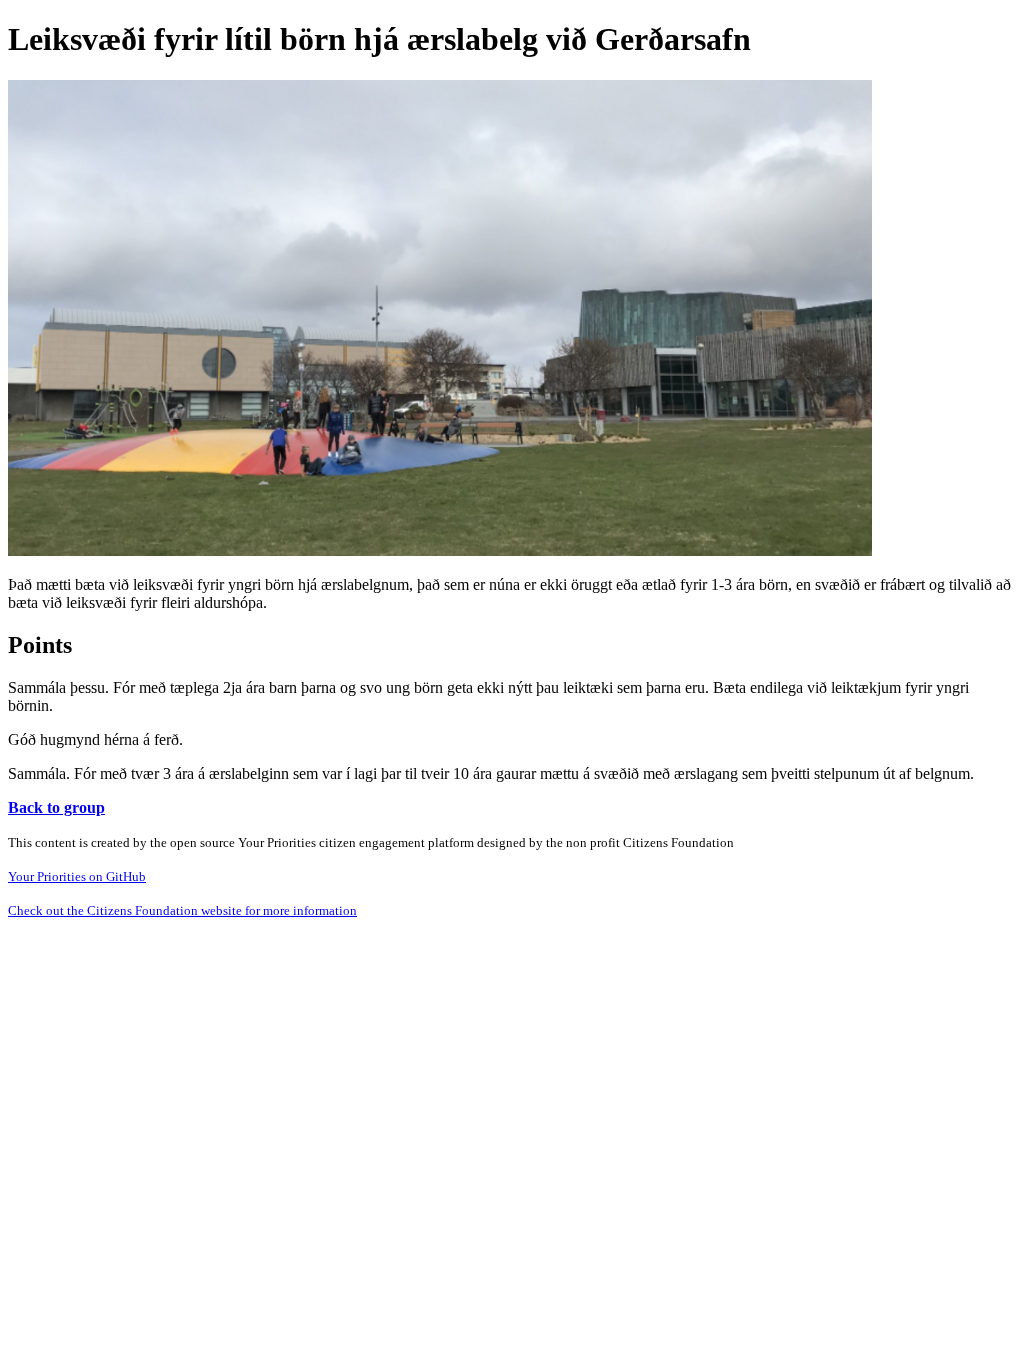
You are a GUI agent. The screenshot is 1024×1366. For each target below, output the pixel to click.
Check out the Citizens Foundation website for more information (182, 910)
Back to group (56, 807)
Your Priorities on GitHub (77, 876)
